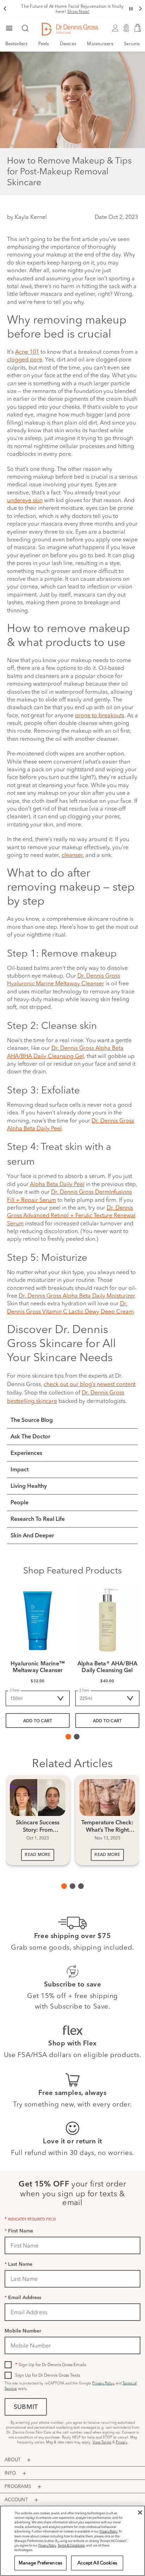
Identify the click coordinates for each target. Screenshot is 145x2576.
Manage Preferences (40, 2563)
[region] (72, 2541)
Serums (132, 44)
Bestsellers (16, 44)
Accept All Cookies (97, 2563)
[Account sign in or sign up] (115, 29)
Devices (68, 44)
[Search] (25, 29)
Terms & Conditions (71, 2545)
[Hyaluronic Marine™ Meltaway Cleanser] (38, 1620)
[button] (5, 9)
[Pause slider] (131, 9)
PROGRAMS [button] (18, 2486)
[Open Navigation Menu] (9, 29)
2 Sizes (15, 1690)
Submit (26, 2408)
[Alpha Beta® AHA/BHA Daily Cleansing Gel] (107, 1620)
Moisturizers (100, 44)
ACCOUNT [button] (16, 2500)
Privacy (122, 2442)
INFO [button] (10, 2473)
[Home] (70, 29)
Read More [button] (37, 1855)
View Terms (102, 2442)
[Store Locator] (126, 29)
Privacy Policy (103, 2383)
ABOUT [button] (12, 2459)
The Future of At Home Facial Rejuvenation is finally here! (72, 9)
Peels (44, 44)
